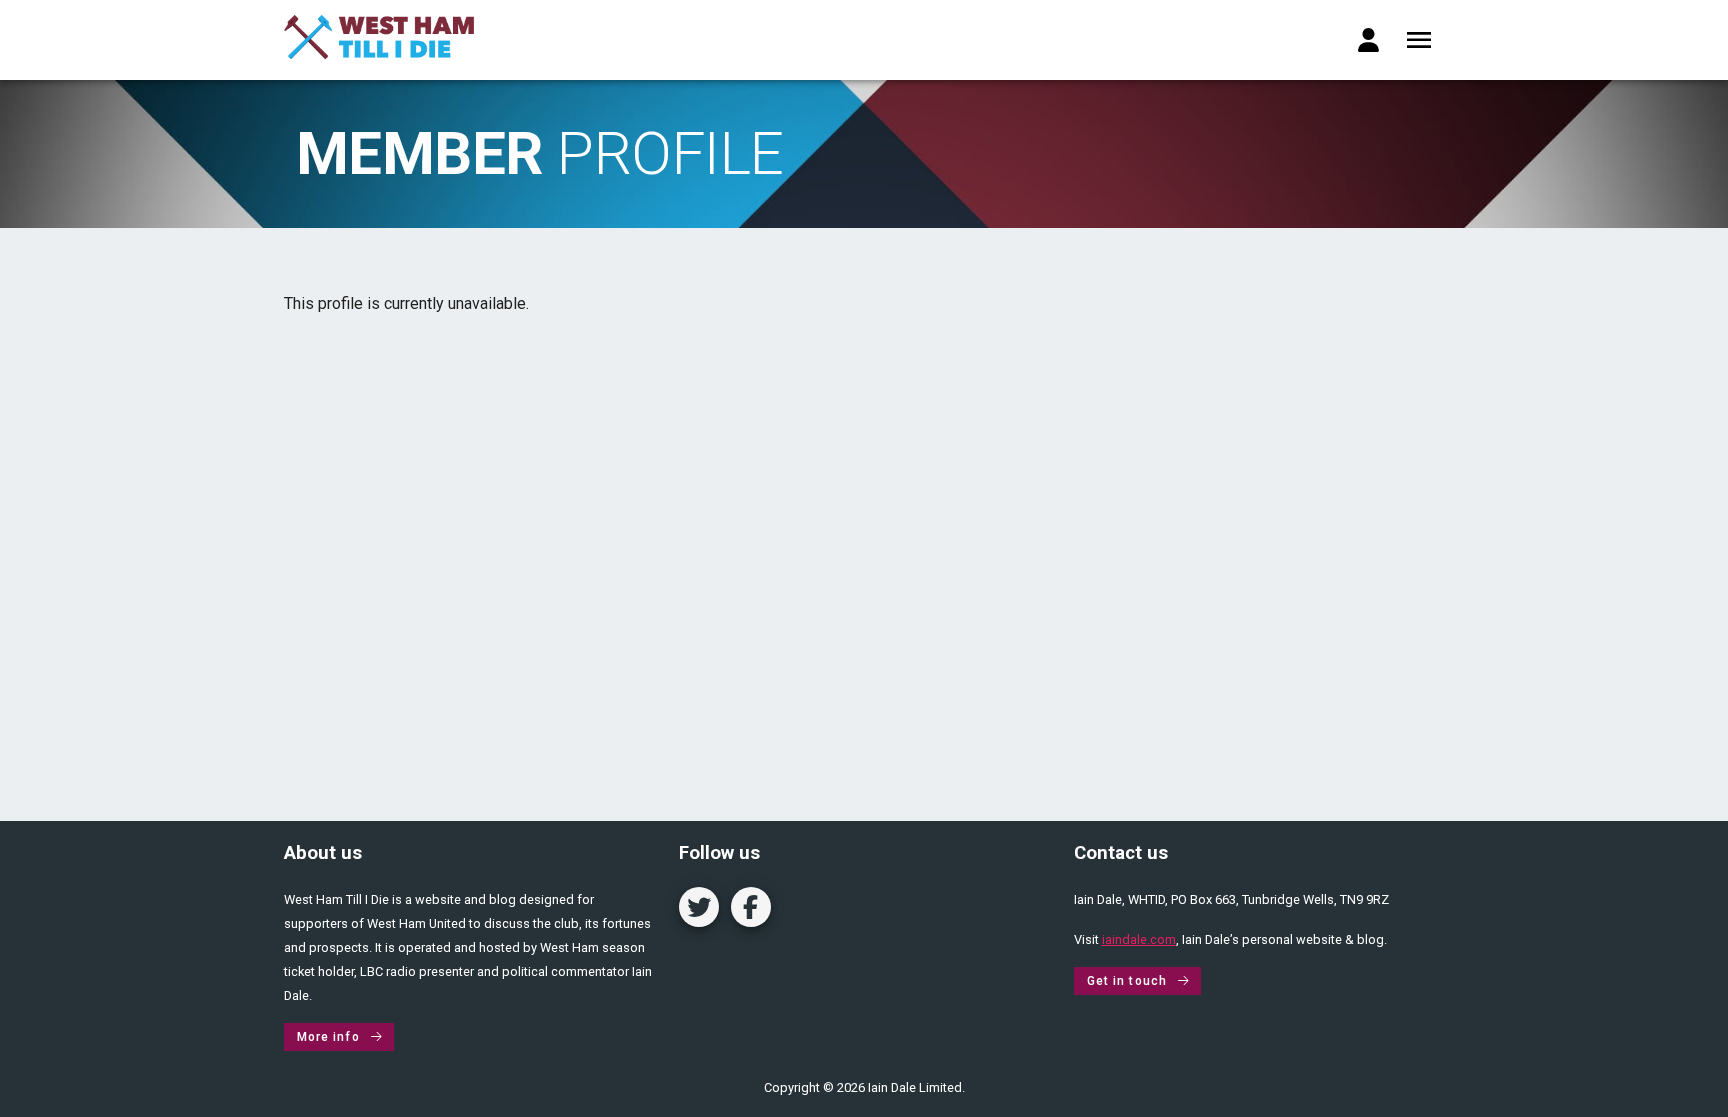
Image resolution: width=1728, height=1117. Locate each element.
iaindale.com (1139, 939)
